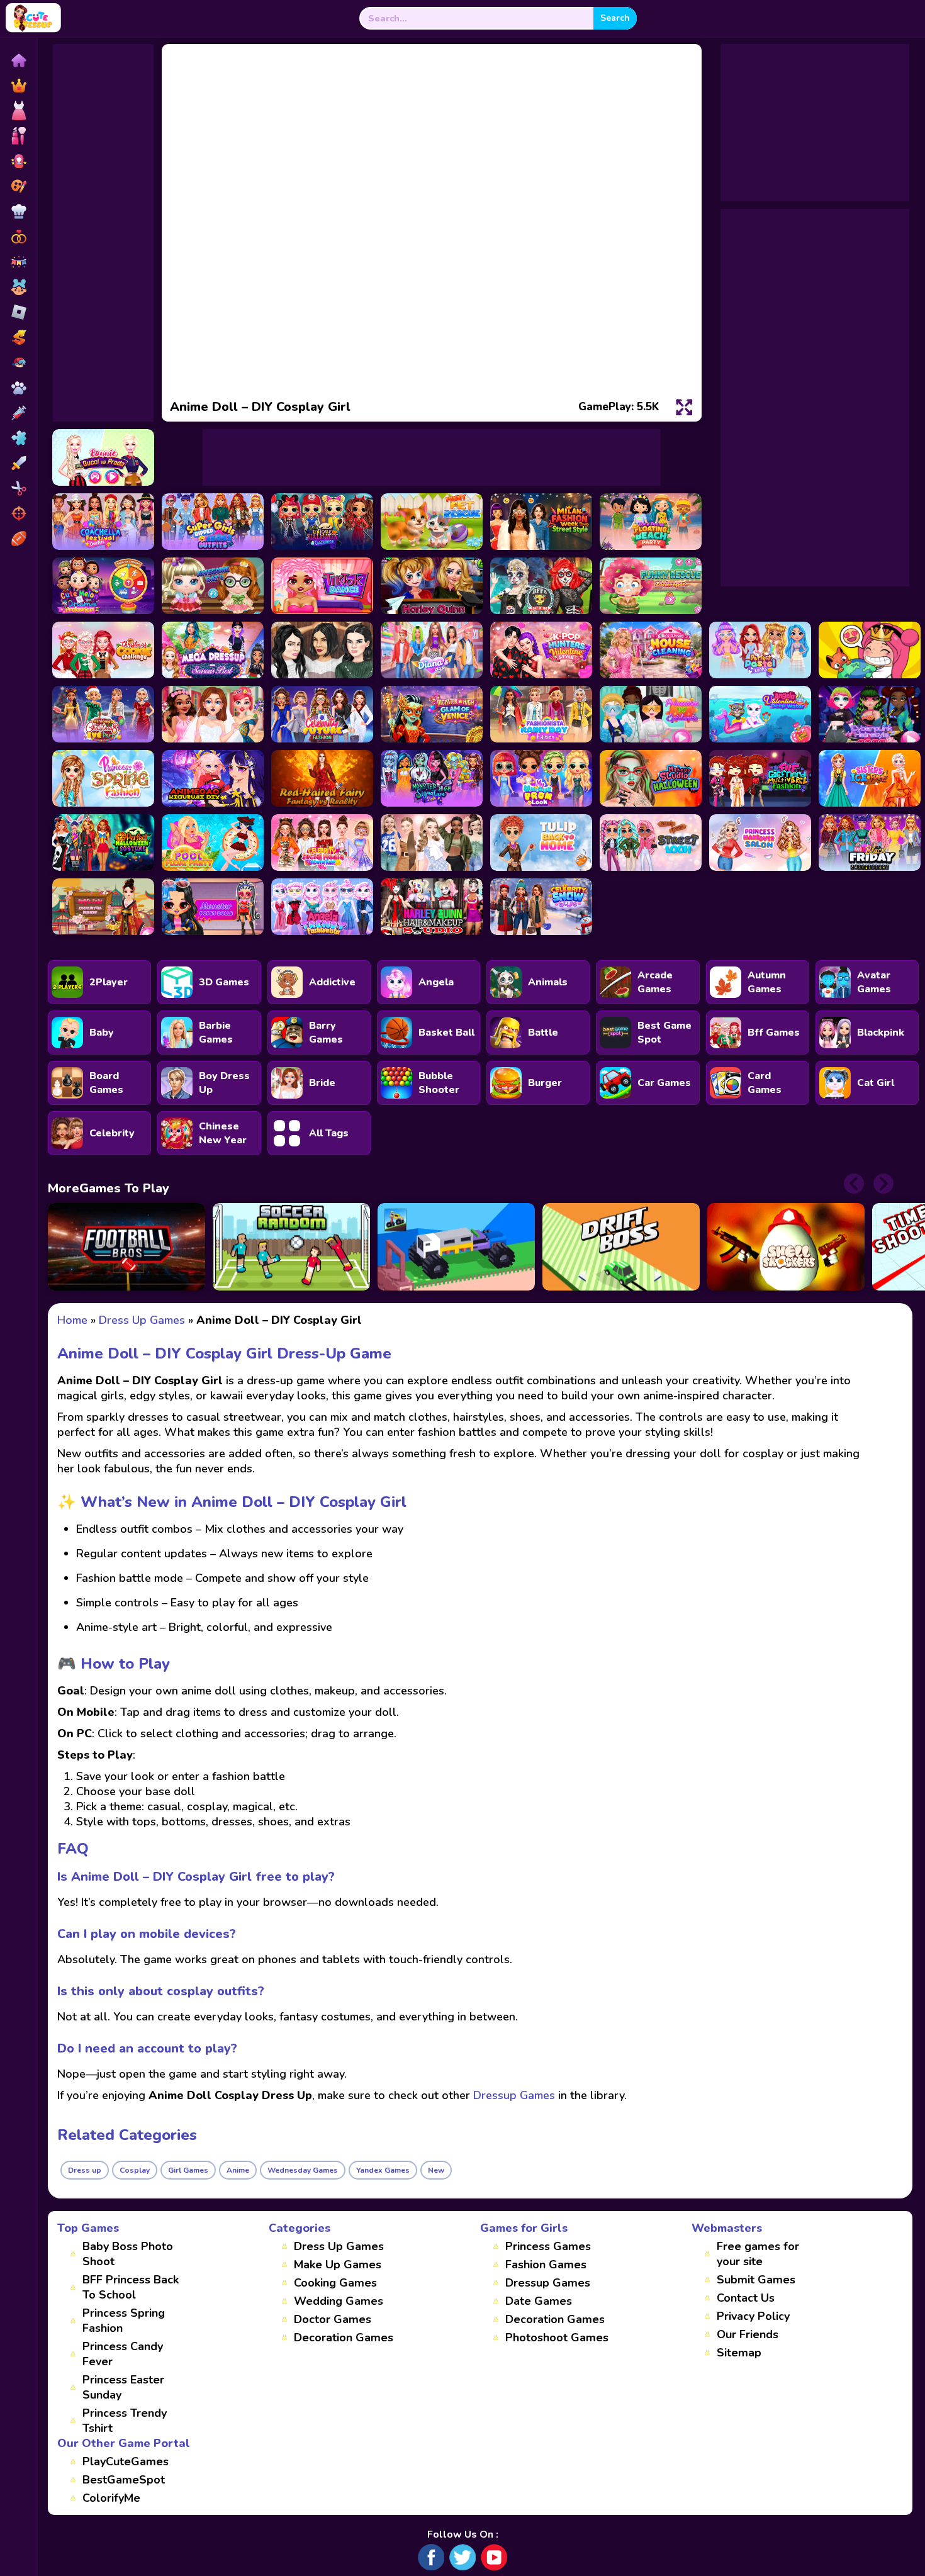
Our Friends (748, 2334)
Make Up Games (338, 2265)
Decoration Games (344, 2338)
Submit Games (756, 2280)
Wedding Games (339, 2301)
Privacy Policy (753, 2316)
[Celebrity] (18, 161)
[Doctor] (18, 413)
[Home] (18, 60)
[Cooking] (18, 211)
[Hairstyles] (18, 488)
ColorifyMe (111, 2498)
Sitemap (739, 2353)
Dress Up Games (339, 2246)
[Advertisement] (103, 233)
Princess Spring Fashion (124, 2321)
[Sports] (18, 539)
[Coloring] (18, 186)
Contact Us (746, 2298)
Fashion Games (546, 2265)
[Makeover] (18, 136)
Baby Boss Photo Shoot (128, 2254)
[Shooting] (18, 513)
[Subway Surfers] (18, 337)
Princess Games (548, 2246)
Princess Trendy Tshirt (125, 2421)
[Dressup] (18, 111)
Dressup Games (548, 2283)
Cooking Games (335, 2283)
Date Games (539, 2301)
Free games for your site (758, 2254)
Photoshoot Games (557, 2338)
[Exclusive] (18, 86)
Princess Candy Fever (123, 2354)
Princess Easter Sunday (123, 2387)
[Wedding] (18, 237)
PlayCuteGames (126, 2461)
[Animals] (18, 388)
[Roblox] (18, 312)
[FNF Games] (18, 362)
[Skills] (18, 463)
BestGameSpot (124, 2480)
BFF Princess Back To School (131, 2287)
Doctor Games (333, 2319)
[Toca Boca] (18, 287)
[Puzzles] (18, 438)
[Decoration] (18, 262)
